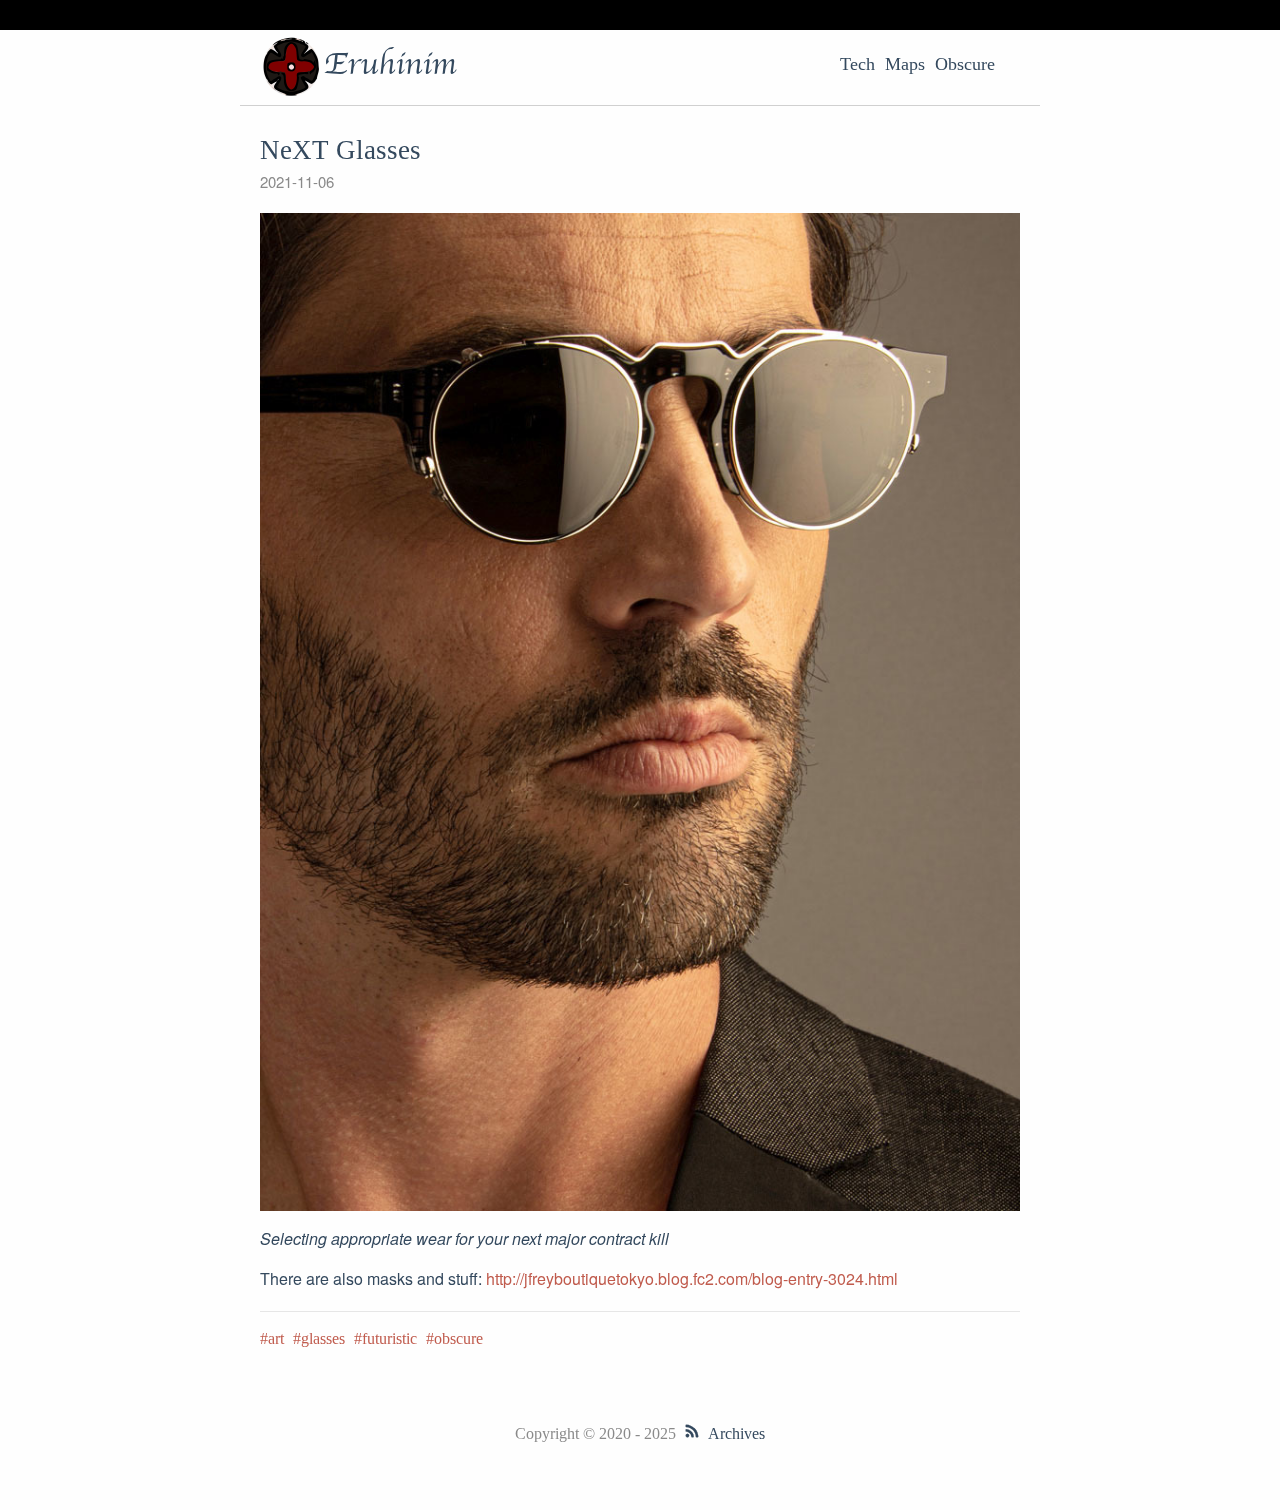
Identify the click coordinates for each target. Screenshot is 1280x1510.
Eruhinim (390, 65)
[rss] (692, 1433)
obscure (458, 1338)
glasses (323, 1338)
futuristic (389, 1338)
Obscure (965, 64)
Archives (736, 1433)
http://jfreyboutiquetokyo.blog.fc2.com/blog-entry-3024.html (692, 1278)
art (276, 1338)
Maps (905, 64)
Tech (857, 64)
